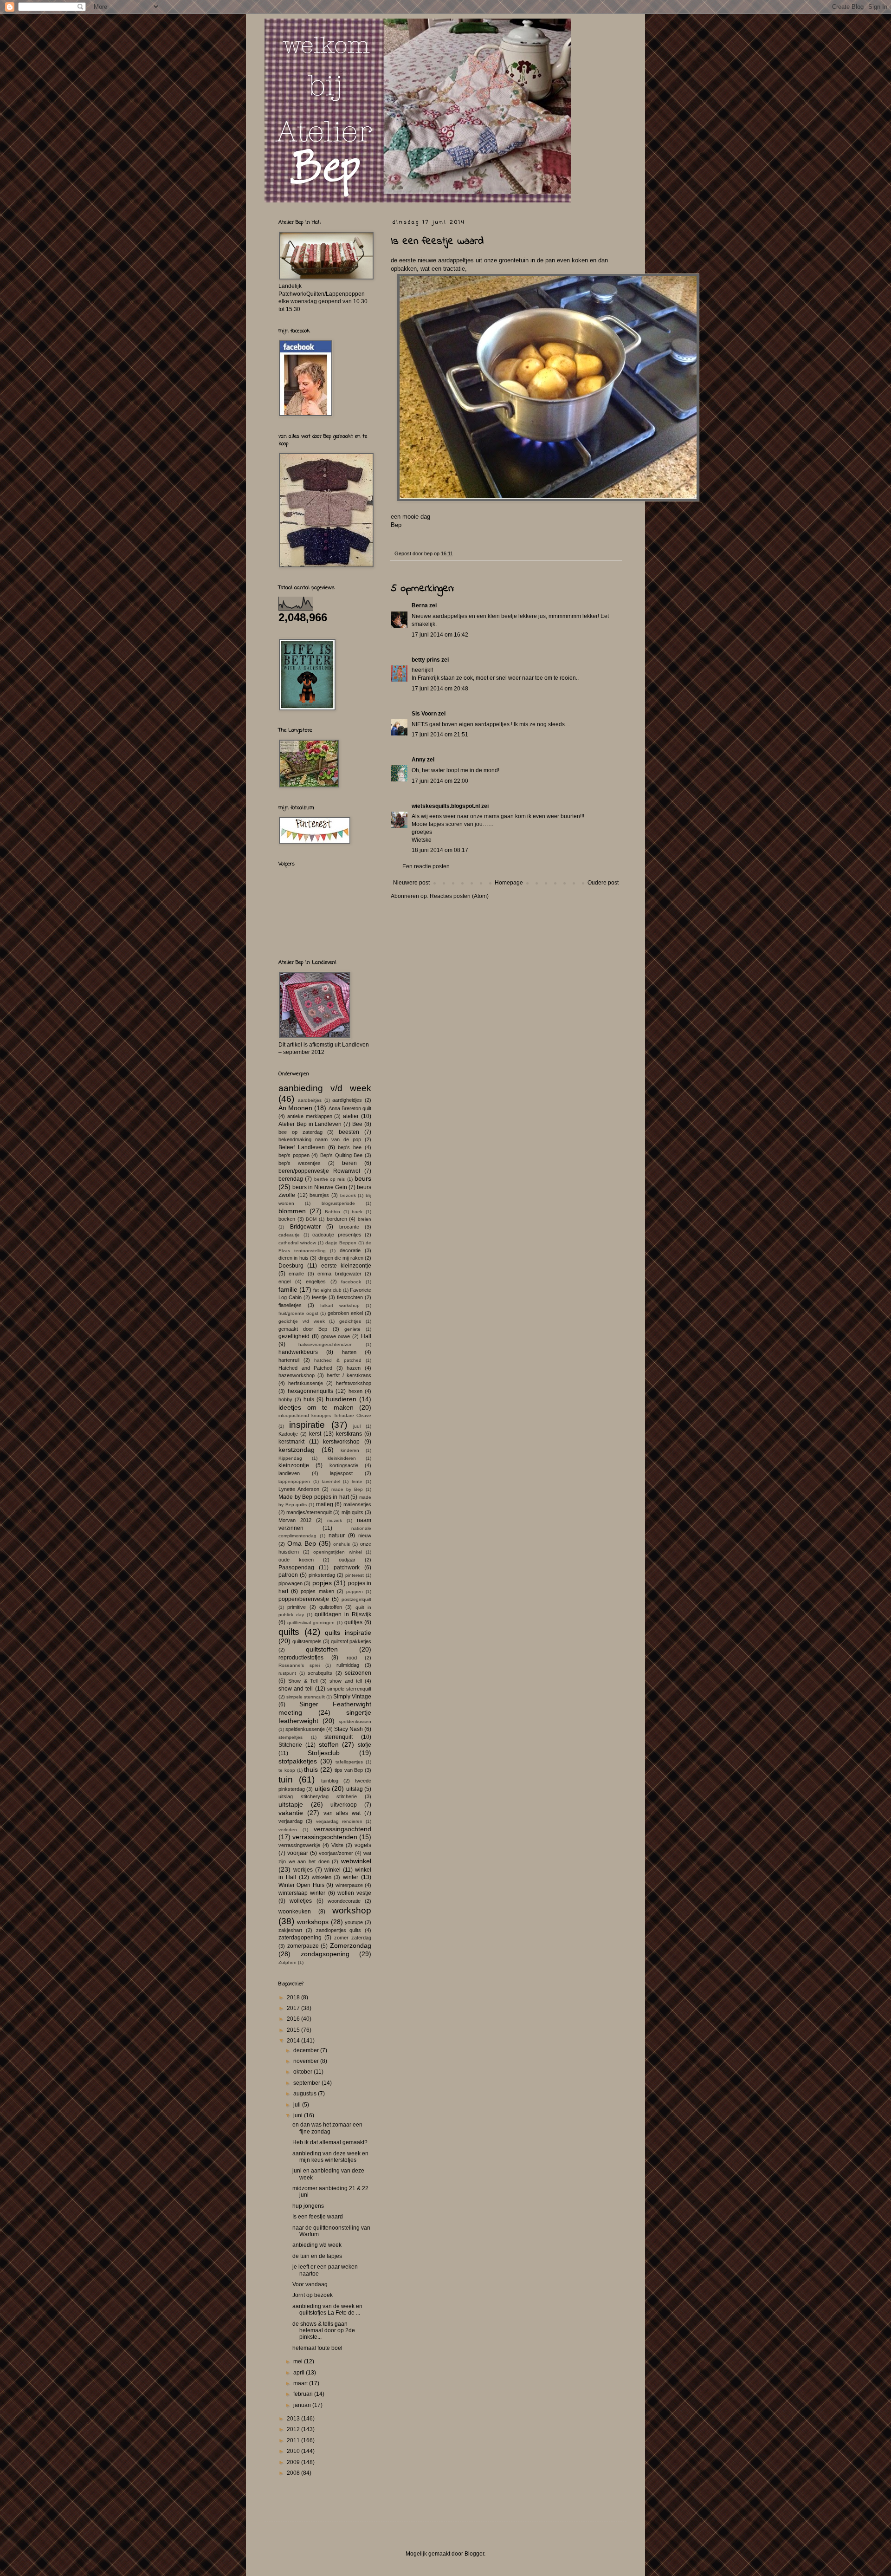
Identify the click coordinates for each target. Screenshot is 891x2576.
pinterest (355, 1575)
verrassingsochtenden (325, 1837)
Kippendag (290, 1458)
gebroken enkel (345, 1313)
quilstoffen (331, 1607)
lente (357, 1481)
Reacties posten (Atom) (459, 896)
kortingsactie (344, 1465)
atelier (351, 1116)
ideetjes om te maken (316, 1407)
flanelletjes (290, 1305)
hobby (285, 1399)
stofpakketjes (298, 1761)
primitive (297, 1607)
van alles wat (342, 1813)
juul (357, 1426)
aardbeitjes (310, 1100)
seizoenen (358, 1673)
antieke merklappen (310, 1116)
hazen (354, 1368)
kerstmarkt (291, 1442)
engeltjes (316, 1281)
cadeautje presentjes (337, 1235)
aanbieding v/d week (325, 1088)
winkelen (322, 1877)
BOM (311, 1219)
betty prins (426, 660)
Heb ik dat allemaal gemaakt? (330, 2142)
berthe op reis (330, 1179)
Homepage (509, 883)
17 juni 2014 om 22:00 (440, 781)
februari (304, 2394)
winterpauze (349, 1885)
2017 (294, 2008)
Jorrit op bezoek (313, 2295)
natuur (337, 1535)
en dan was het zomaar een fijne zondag (327, 2128)
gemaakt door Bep (303, 1329)
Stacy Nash (349, 1729)
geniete (352, 1329)
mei (299, 2361)
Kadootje (288, 1434)
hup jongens (308, 2206)
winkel (333, 1870)
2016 (294, 2019)
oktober (303, 2072)
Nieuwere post (411, 883)
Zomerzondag (351, 1945)
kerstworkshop (341, 1442)
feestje (319, 1297)
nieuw (365, 1535)
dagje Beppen (341, 1243)
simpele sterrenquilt (349, 1689)
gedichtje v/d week (302, 1321)
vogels (363, 1845)
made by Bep (347, 1489)
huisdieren (341, 1399)
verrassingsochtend (342, 1829)
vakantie (291, 1813)
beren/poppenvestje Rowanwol (319, 1171)
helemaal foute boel (317, 2348)
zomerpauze (303, 1946)
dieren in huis (294, 1258)
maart (301, 2383)
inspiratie (307, 1425)
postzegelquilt (356, 1599)
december (307, 2050)
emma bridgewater (339, 1274)
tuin (286, 1779)
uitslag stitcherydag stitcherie (318, 1796)
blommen (292, 1211)
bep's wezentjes (300, 1163)
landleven (289, 1473)
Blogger (474, 2554)
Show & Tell (303, 1681)
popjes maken (317, 1591)
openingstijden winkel (338, 1552)
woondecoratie (344, 1901)
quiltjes (353, 1622)
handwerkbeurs (298, 1352)
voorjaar (298, 1853)
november (307, 2061)
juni (299, 2115)
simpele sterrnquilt (306, 1697)
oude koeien (296, 1560)
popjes (322, 1583)
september (307, 2083)
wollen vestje (354, 1893)
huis (309, 1399)
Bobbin (333, 1212)
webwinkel (356, 1861)
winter (351, 1877)
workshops (313, 1922)
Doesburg (291, 1266)
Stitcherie (290, 1745)
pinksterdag (322, 1575)
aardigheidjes (347, 1100)
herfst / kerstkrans (349, 1375)
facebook (351, 1282)
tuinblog (330, 1781)
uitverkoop (344, 1805)
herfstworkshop (354, 1383)
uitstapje (291, 1804)
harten (349, 1352)
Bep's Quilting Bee (341, 1155)
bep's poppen (294, 1155)
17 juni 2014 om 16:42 (440, 635)
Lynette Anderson (299, 1489)
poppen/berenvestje (304, 1599)
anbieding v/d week (317, 2245)
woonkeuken (295, 1912)
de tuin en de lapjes (317, 2256)
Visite (337, 1845)
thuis (311, 1769)
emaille (296, 1274)
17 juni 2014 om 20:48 (440, 689)
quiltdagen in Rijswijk (343, 1614)
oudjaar (347, 1560)
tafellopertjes (349, 1762)
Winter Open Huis (301, 1885)
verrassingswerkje (299, 1845)
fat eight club (327, 1290)
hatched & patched (338, 1360)
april (300, 2373)
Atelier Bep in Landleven (310, 1124)
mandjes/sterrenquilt (309, 1512)
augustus (306, 2094)
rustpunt (287, 1673)
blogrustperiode (338, 1203)
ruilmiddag (348, 1665)
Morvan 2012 (295, 1520)
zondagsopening (325, 1954)
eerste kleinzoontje (346, 1266)
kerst (315, 1434)
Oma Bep (302, 1543)
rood (352, 1658)
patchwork (347, 1568)
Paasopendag (296, 1568)
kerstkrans (349, 1434)
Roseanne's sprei (299, 1665)
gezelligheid (294, 1336)
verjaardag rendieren (339, 1821)
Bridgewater (305, 1227)
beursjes (319, 1195)
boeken (287, 1219)
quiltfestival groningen (311, 1623)
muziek (335, 1520)
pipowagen (291, 1583)
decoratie (350, 1250)
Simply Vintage (352, 1697)
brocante (349, 1227)
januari (303, 2405)
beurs (363, 1178)
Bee (357, 1124)
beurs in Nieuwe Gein (320, 1187)
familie (288, 1289)
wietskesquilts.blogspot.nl (446, 806)
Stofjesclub (324, 1753)
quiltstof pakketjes (351, 1641)
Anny (419, 760)
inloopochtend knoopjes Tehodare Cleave (325, 1415)
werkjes (303, 1870)
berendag (291, 1179)
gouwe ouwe (336, 1336)
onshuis (342, 1544)
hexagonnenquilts (310, 1391)
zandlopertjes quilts (339, 1930)
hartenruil (289, 1360)
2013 (294, 2419)
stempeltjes (291, 1737)
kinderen (350, 1450)
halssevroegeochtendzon (326, 1344)
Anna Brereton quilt (350, 1108)
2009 (294, 2462)
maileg (325, 1504)
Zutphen (287, 1962)
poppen (355, 1591)
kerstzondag (297, 1450)
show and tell (346, 1681)
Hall (366, 1336)
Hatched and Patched (305, 1368)
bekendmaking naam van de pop (320, 1139)
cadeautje (289, 1235)
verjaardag (291, 1821)
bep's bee (350, 1147)
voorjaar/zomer (336, 1853)
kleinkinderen (342, 1458)
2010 (294, 2451)
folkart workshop (340, 1305)
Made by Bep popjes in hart (314, 1497)
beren (349, 1163)
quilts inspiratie (348, 1633)
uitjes (322, 1789)
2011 (294, 2440)
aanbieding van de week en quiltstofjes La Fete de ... (327, 2309)
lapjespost (341, 1473)
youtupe (354, 1922)
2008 (294, 2473)
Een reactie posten (426, 866)
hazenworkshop (297, 1375)
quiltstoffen (322, 1649)
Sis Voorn (424, 714)
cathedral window (297, 1243)
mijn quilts (352, 1512)
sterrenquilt (339, 1737)
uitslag (355, 1789)
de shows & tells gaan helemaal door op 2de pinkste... (324, 2331)
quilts (289, 1632)
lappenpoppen (294, 1481)
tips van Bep (349, 1770)
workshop (352, 1910)
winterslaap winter (302, 1893)
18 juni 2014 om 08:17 (440, 850)
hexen (355, 1391)
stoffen (329, 1744)
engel (284, 1281)
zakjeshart (290, 1930)
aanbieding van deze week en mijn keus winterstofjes (330, 2157)
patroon (288, 1575)
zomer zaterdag (353, 1938)
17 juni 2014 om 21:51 (440, 735)
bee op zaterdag (300, 1132)
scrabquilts (320, 1673)
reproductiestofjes (301, 1658)
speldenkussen (355, 1721)
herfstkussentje (306, 1383)
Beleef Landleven (302, 1147)
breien (365, 1219)
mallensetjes (357, 1504)
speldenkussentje (305, 1729)
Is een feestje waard (318, 2217)
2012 (294, 2429)
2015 (294, 2030)
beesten (349, 1132)
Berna (420, 605)
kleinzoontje (294, 1465)
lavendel (331, 1481)
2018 (294, 1997)
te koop (287, 1770)
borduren (337, 1219)
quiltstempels (307, 1641)
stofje (365, 1745)
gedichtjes (350, 1321)
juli (298, 2105)
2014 (294, 2041)
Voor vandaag (310, 2284)
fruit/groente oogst (298, 1313)
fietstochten (350, 1297)
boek (357, 1212)
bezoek (348, 1195)
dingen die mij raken (341, 1258)
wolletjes (301, 1901)
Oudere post (603, 883)
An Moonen (295, 1108)
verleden (288, 1830)
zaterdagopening (300, 1938)
